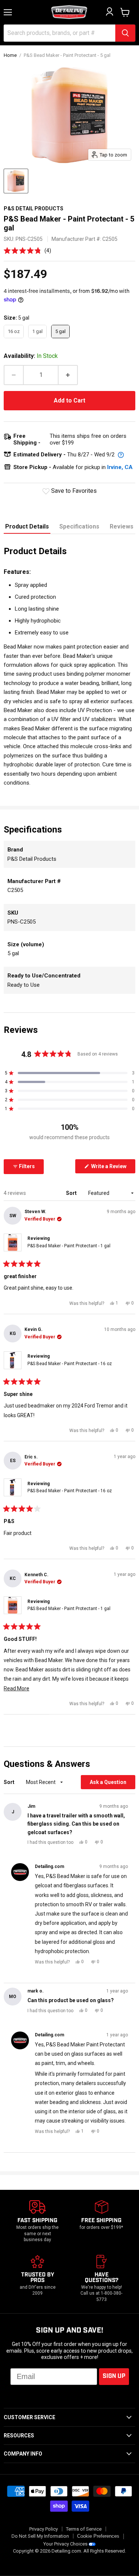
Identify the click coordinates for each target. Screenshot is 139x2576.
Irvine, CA (120, 467)
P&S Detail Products (34, 209)
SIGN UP (114, 2376)
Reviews (122, 526)
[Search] (125, 33)
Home (10, 55)
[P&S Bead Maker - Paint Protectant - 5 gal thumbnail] (16, 181)
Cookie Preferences (98, 2536)
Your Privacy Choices (65, 2544)
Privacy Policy (44, 2529)
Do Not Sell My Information (40, 2536)
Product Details (27, 526)
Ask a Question (112, 1784)
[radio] (14, 332)
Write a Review (113, 1168)
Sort (72, 1193)
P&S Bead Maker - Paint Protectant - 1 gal (69, 1246)
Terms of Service (84, 2529)
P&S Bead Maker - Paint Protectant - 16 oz (70, 1364)
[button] (27, 250)
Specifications (79, 526)
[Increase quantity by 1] (68, 375)
